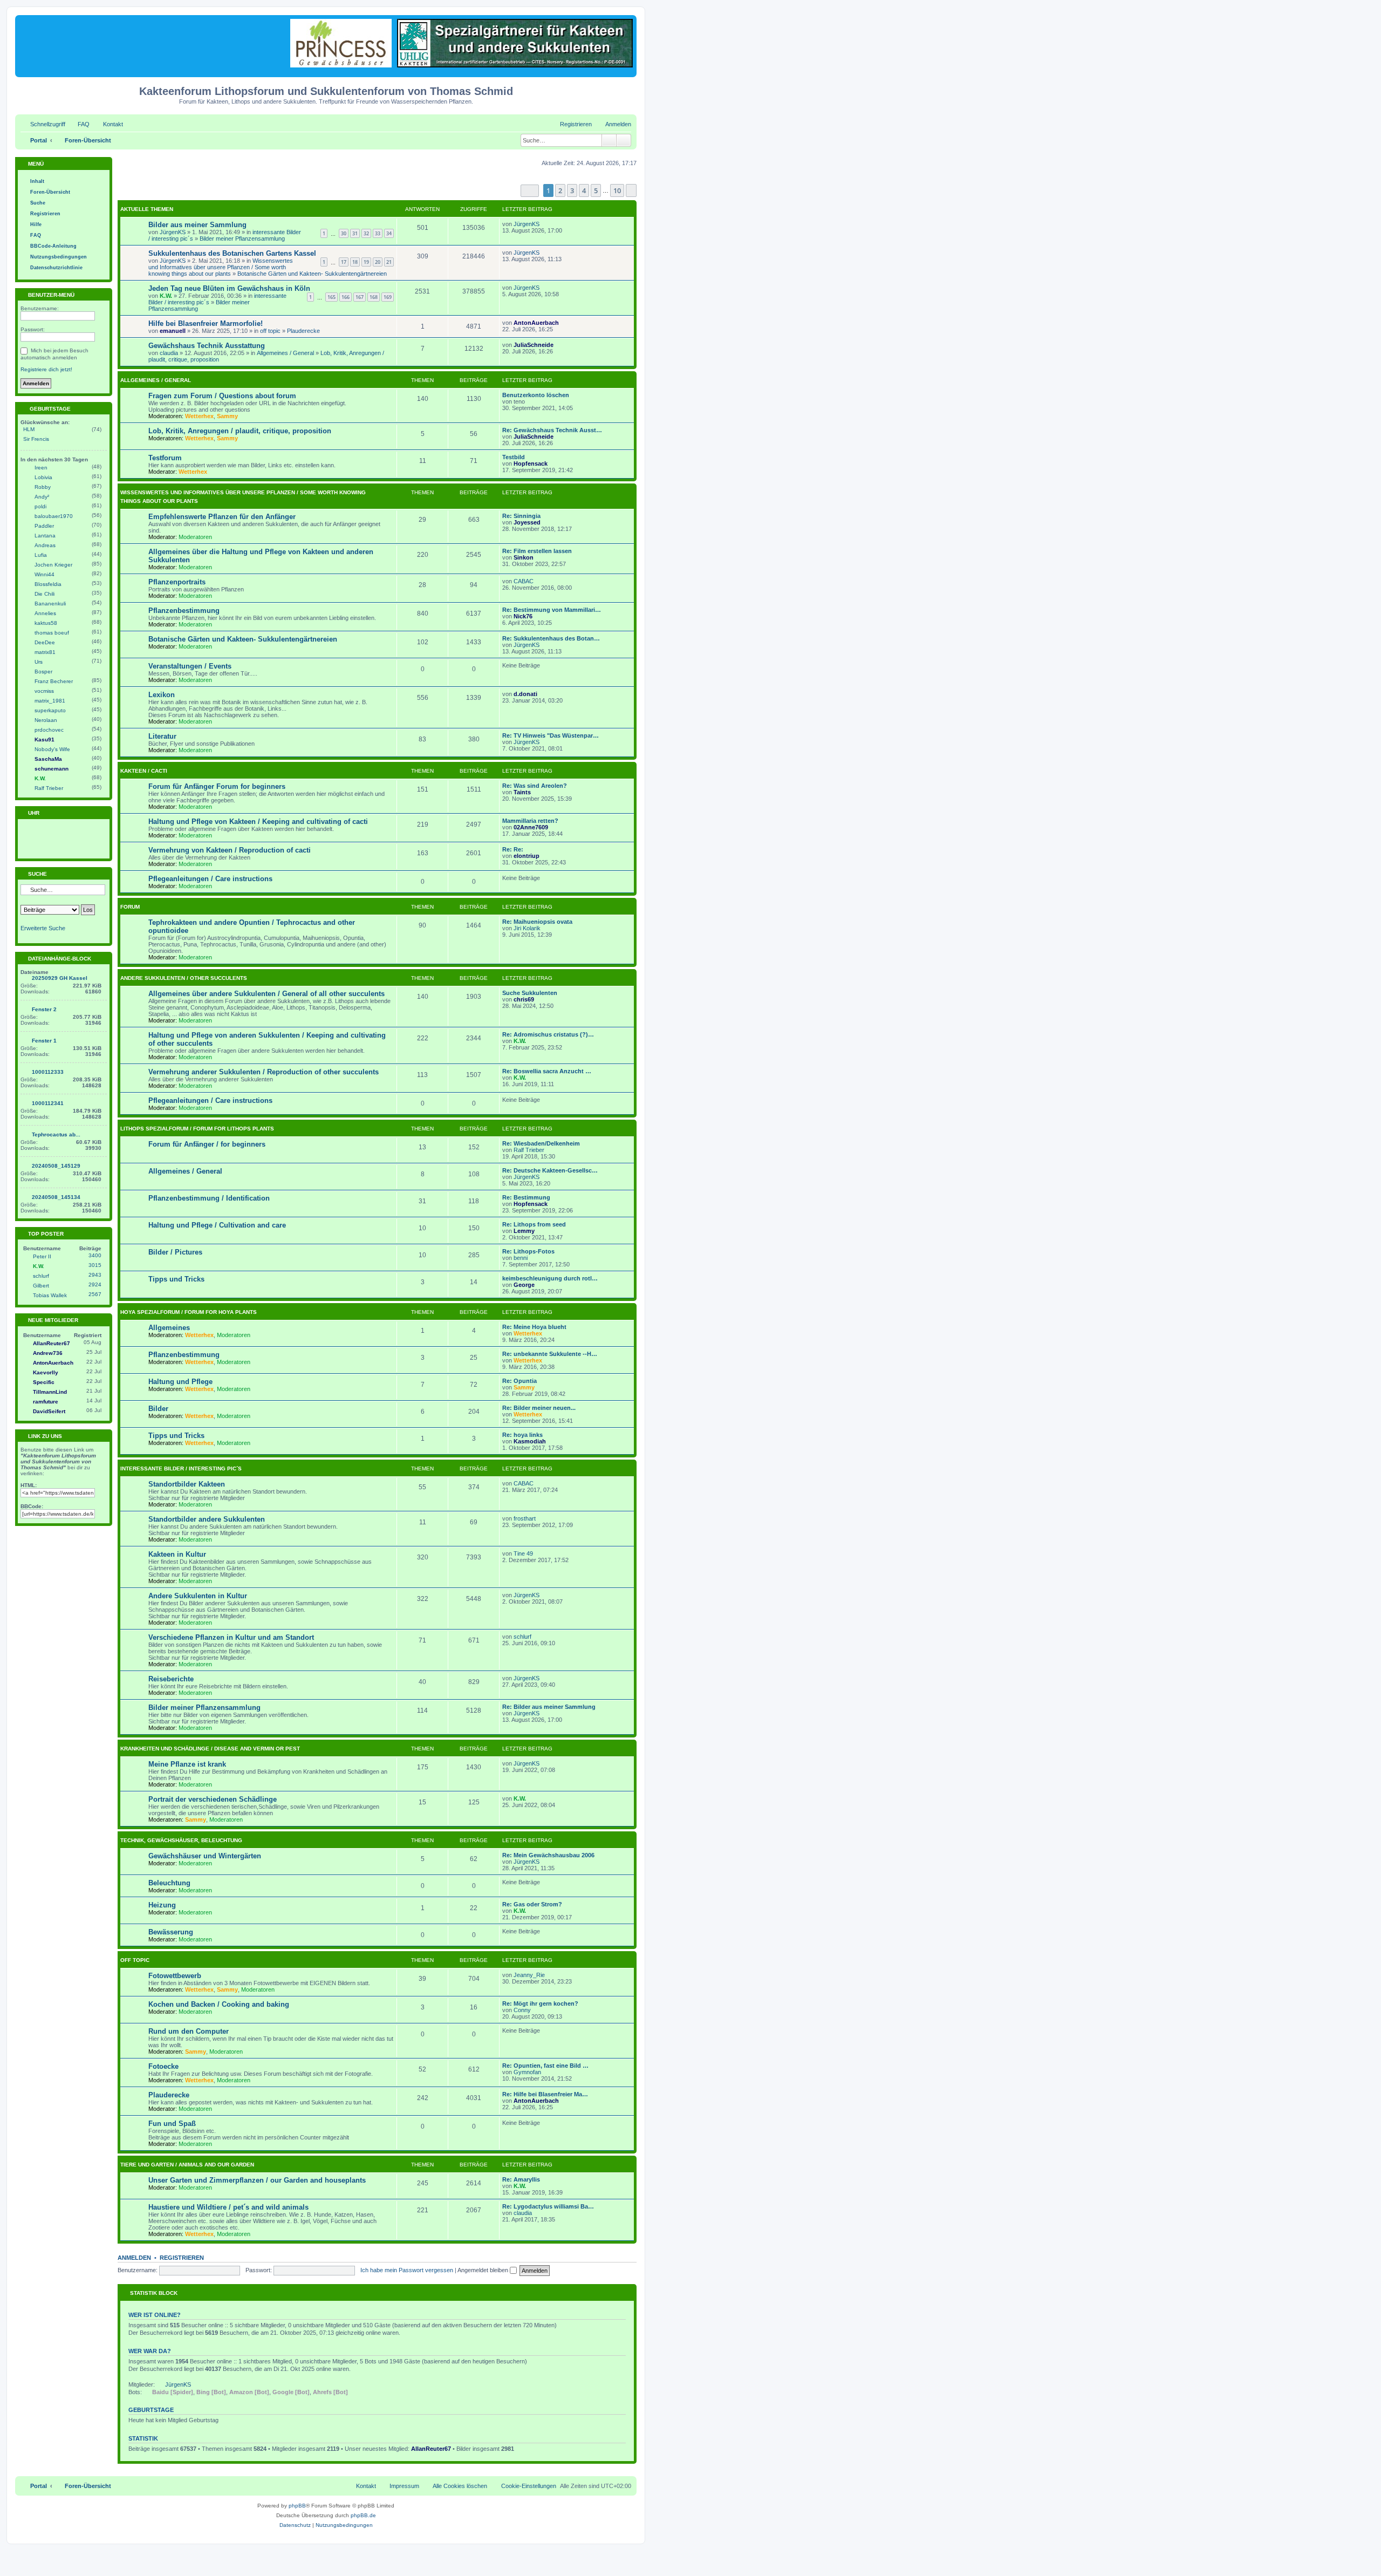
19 (366, 262)
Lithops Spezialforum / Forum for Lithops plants (197, 1129)
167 (360, 297)
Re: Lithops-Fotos (528, 1251)
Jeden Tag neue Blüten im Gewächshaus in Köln (229, 288)
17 (344, 262)
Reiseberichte (171, 1679)
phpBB (297, 2506)
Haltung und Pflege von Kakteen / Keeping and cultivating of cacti (258, 822)
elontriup (527, 856)
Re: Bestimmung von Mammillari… (552, 610)
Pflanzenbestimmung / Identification (209, 1198)
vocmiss (44, 691)
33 (378, 233)
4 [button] (584, 190)
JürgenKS (173, 232)
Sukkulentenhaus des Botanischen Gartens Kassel (232, 253)
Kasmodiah (530, 1441)
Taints (522, 792)
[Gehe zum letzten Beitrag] (545, 224)
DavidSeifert (49, 1411)
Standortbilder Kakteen (187, 1484)
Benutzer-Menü (50, 295)
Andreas (45, 545)
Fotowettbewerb (175, 1976)
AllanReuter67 (431, 2449)
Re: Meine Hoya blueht (534, 1327)
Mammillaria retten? (530, 821)
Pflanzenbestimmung (184, 611)
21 (389, 262)
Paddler (44, 526)
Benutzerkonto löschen (536, 395)
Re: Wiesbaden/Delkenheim (541, 1143)
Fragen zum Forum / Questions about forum (222, 396)
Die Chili (45, 594)
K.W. (166, 296)
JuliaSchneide (534, 345)
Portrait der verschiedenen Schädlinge (213, 1799)
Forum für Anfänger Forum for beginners (217, 786)
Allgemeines (169, 1328)
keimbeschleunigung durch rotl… (550, 1278)
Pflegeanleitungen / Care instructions (210, 879)
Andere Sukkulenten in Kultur (198, 1596)
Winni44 (45, 574)
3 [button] (572, 190)
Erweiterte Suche (43, 928)
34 (389, 233)
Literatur (162, 736)
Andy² (42, 497)
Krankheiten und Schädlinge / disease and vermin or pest (210, 1749)
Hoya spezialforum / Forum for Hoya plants (189, 1312)
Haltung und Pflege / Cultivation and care (217, 1225)
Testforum (165, 458)
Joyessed (527, 522)
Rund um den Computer (189, 2031)
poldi (40, 506)
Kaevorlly (46, 1372)
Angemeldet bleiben (484, 2270)
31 (355, 233)
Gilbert (41, 1286)
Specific (44, 1382)
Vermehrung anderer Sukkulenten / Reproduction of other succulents (264, 1072)
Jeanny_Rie (529, 1975)
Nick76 (523, 616)
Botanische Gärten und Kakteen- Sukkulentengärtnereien (312, 274)
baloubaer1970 (54, 516)
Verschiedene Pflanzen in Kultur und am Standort (231, 1637)
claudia (169, 353)
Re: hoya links (522, 1435)
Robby (43, 487)
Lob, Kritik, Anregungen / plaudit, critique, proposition (240, 431)
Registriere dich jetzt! (46, 369)
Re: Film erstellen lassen (537, 551)
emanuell (173, 331)
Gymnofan (527, 2072)
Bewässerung (171, 1932)
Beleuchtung (169, 1883)
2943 (95, 1275)
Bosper (43, 672)
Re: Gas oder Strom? (532, 1904)
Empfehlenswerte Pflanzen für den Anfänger (222, 517)
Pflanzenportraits (177, 582)
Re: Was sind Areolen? (535, 786)
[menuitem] (79, 124)
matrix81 (45, 652)
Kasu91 (45, 740)
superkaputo (50, 710)
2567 (95, 1294)
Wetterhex (199, 416)
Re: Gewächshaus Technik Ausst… (552, 430)
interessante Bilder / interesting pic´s (181, 1468)
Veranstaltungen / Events (190, 666)
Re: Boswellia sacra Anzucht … (547, 1071)
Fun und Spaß (172, 2124)
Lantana (45, 536)
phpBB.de (363, 2515)
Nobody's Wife (52, 749)
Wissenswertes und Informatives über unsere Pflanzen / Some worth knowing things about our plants (221, 267)
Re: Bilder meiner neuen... (539, 1408)
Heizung (162, 1905)
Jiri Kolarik (527, 928)
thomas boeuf (52, 633)
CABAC (524, 581)
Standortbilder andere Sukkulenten (207, 1519)
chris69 (524, 999)
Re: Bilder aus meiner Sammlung (549, 1707)
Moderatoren (195, 537)
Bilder (158, 1409)
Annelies (45, 613)
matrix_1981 (50, 701)
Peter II (42, 1256)
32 (366, 233)
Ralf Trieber (529, 1150)
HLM (29, 429)
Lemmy (524, 1231)
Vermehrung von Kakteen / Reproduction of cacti (230, 850)
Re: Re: (513, 849)
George (524, 1285)
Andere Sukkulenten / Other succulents (184, 978)
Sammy (227, 416)
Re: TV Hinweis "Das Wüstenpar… (551, 735)
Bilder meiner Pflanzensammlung (242, 238)
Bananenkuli (50, 604)
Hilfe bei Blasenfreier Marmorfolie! (206, 323)
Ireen (41, 468)
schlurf (522, 1637)
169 (388, 297)
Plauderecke (303, 331)
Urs (39, 662)
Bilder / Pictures (175, 1252)
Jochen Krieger (53, 565)
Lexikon (162, 695)
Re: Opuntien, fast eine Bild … (545, 2066)
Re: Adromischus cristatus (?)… (548, 1034)
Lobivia (43, 477)
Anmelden (134, 2258)
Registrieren (182, 2258)
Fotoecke (163, 2066)
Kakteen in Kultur (177, 1554)
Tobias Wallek (50, 1295)
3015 (95, 1265)
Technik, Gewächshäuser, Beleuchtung (181, 1840)
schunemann (52, 769)
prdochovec (49, 730)
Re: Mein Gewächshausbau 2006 (548, 1855)
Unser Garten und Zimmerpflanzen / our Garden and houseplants (257, 2180)
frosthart (525, 1518)
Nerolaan (46, 720)
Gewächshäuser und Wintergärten (205, 1856)
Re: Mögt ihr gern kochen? (540, 2003)
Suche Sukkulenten (530, 993)
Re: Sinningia (521, 516)
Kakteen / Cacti (144, 771)
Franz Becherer (54, 681)
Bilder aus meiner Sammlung (197, 225)
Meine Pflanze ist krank (187, 1764)
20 (378, 262)
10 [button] (617, 190)
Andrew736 (48, 1353)
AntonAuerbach (536, 323)
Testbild (514, 457)
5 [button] (596, 190)
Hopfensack (531, 464)
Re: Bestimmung (526, 1197)
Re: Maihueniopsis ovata (537, 922)
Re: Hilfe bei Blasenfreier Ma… (545, 2094)
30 (344, 233)
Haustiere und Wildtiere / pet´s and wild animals (228, 2207)
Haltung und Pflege (180, 1382)
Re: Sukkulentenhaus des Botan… (551, 638)
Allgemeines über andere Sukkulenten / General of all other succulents (266, 994)
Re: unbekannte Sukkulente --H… (550, 1354)
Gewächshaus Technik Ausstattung (207, 346)
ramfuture (46, 1402)
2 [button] (560, 190)
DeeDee (45, 642)
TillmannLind (50, 1392)
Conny (522, 2010)
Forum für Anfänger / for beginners (207, 1144)
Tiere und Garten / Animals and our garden (187, 2165)
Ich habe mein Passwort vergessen (407, 2270)
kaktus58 (46, 623)
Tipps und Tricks (176, 1279)
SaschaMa (48, 759)
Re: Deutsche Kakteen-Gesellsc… (550, 1170)
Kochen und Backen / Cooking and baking (219, 2004)
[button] (530, 191)
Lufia (41, 555)
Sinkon (524, 557)
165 (331, 297)
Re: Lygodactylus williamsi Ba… (548, 2206)
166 (346, 297)
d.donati (525, 694)
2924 (95, 1284)
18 (355, 262)
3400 (95, 1255)
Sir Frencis (36, 439)
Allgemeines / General (285, 353)
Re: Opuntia (519, 1381)
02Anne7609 (531, 827)
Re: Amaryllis (521, 2179)
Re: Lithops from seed (534, 1224)
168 (374, 297)
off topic (270, 331)
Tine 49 (523, 1553)
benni (521, 1258)
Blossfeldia (48, 584)
